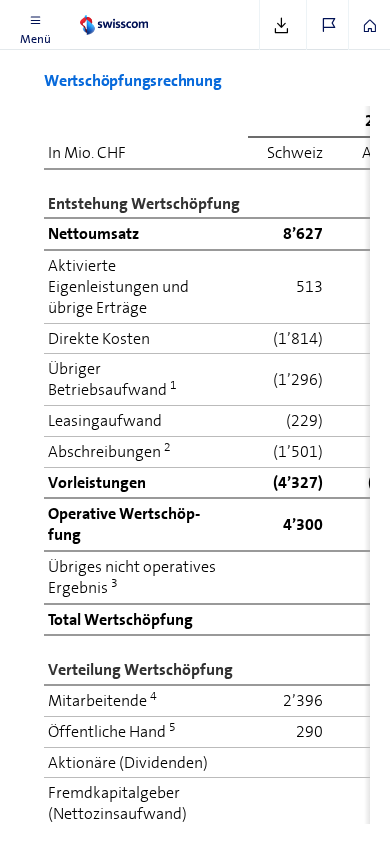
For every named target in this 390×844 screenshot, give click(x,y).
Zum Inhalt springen (150, 12)
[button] (35, 25)
